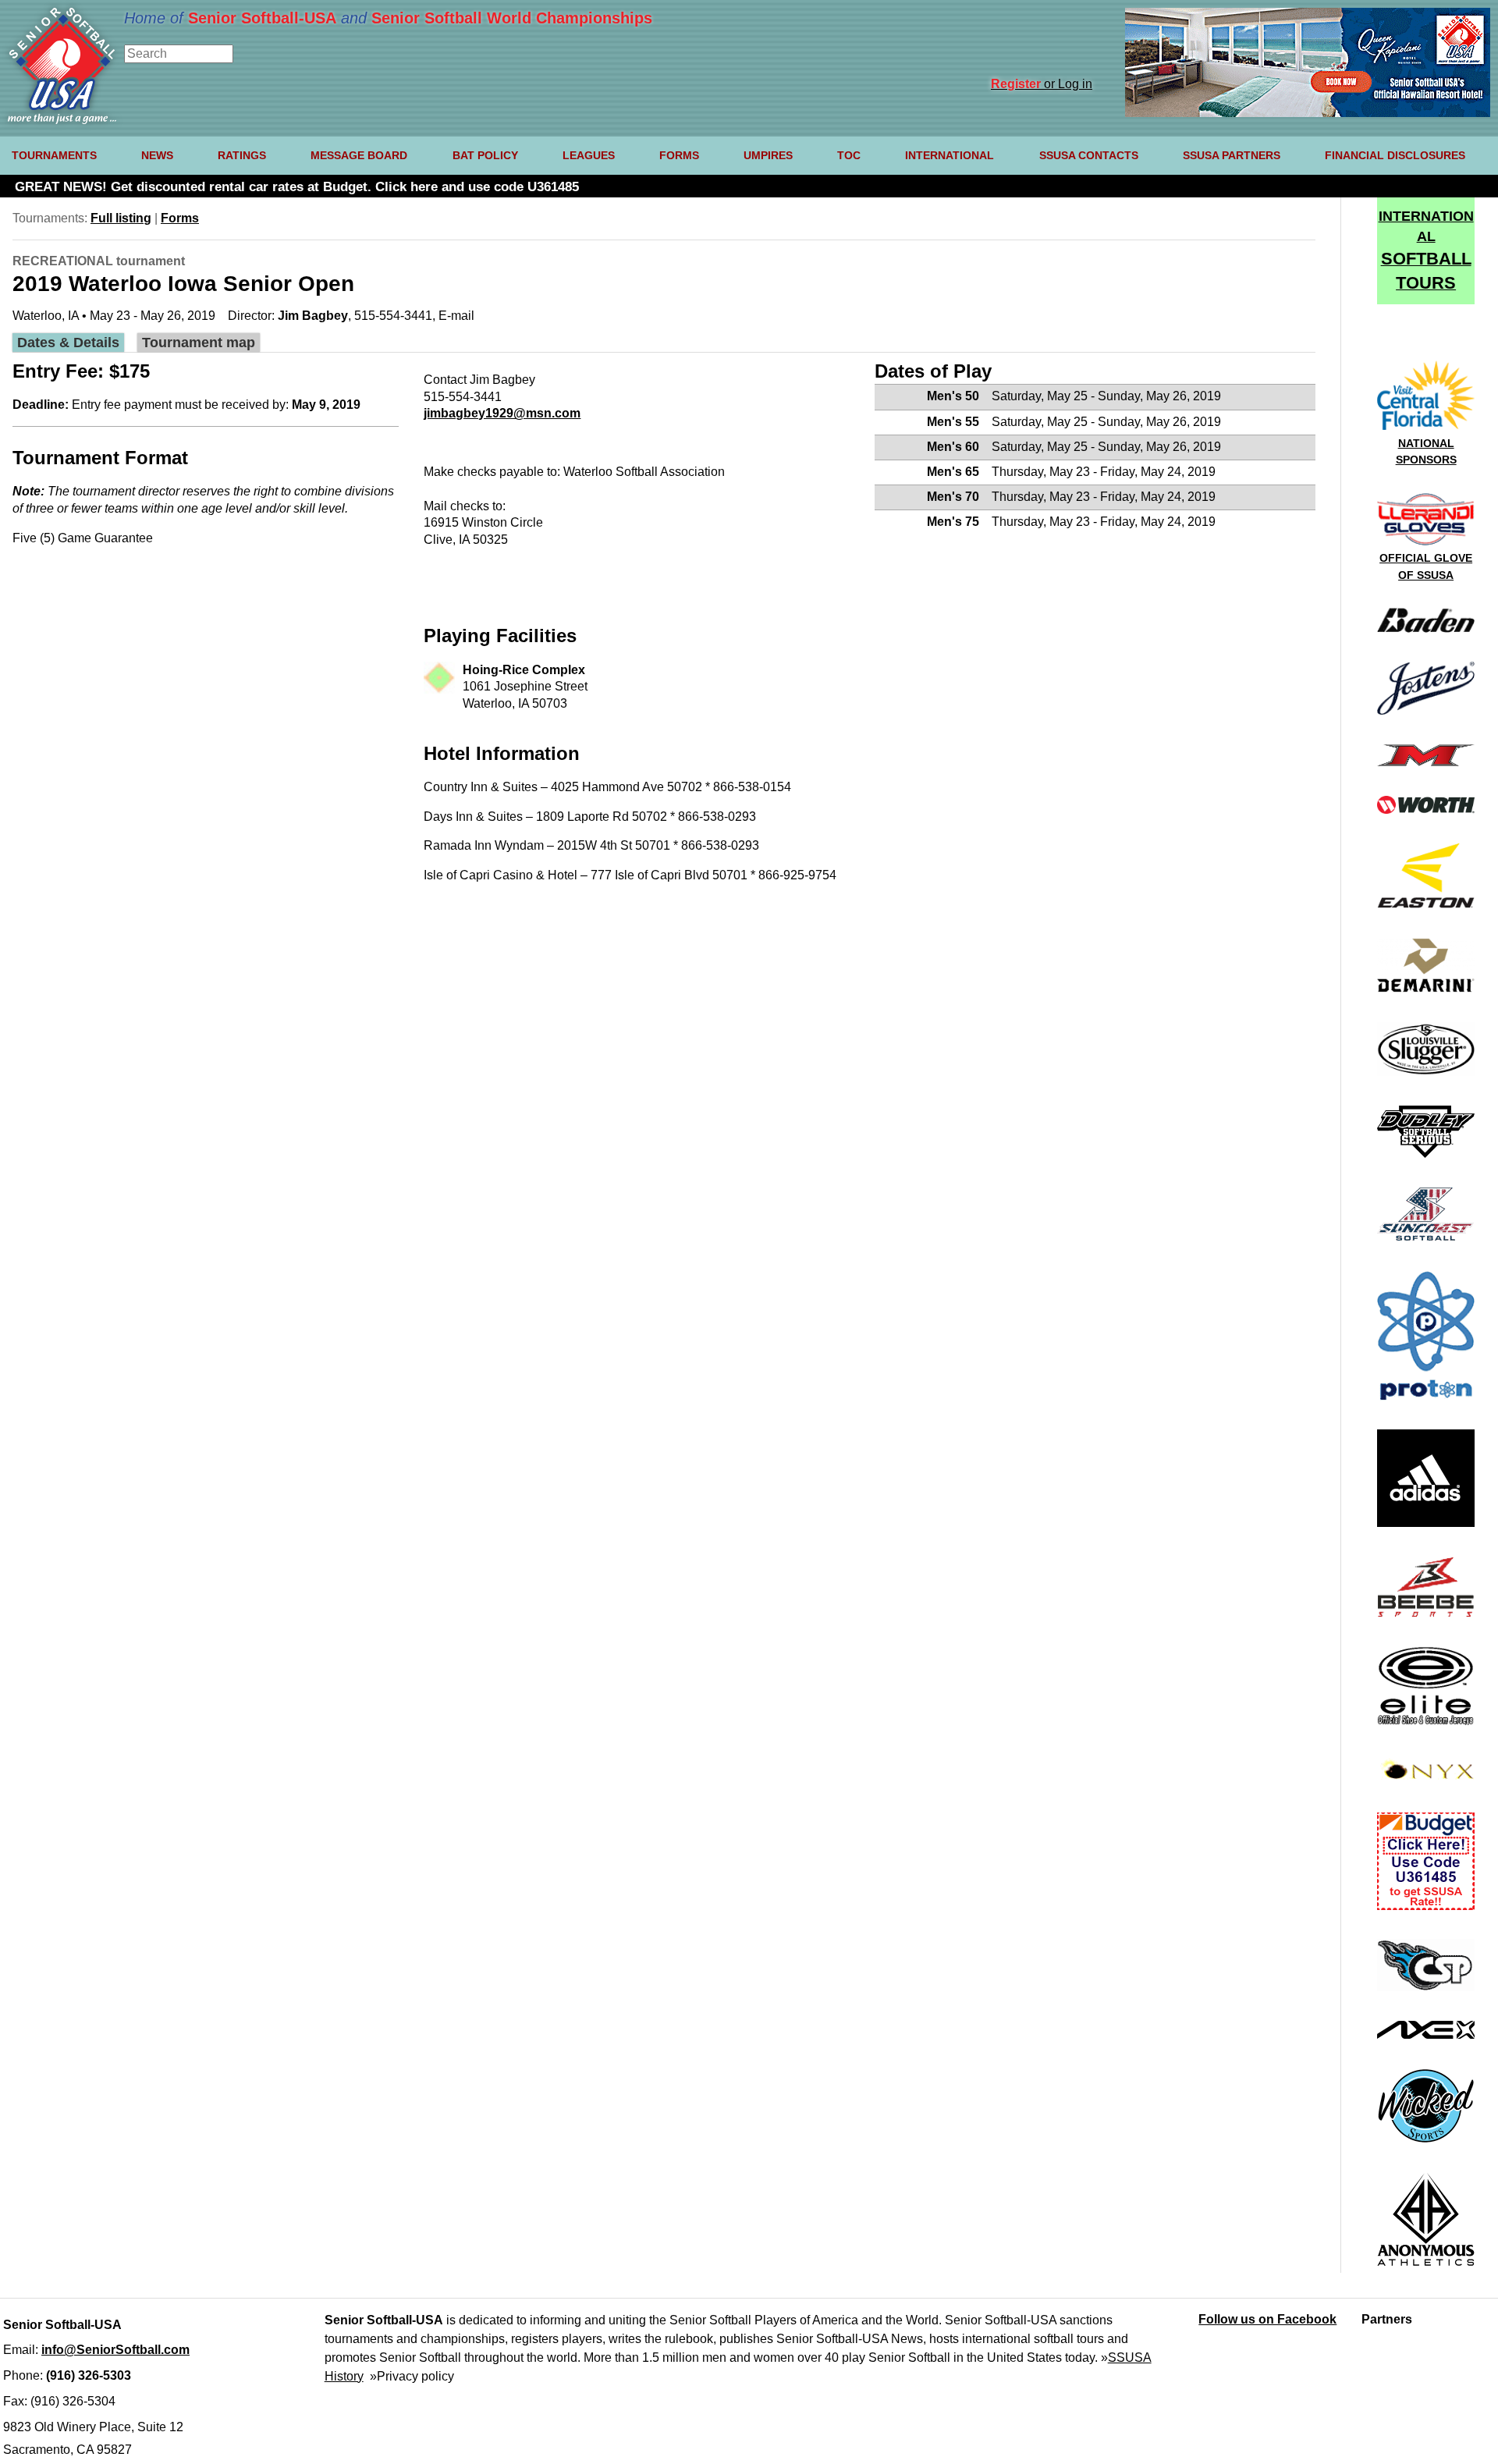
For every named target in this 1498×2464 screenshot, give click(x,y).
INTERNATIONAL (950, 155)
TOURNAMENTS (54, 155)
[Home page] (62, 120)
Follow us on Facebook (1267, 2319)
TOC (849, 155)
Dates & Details (68, 342)
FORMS (679, 155)
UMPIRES (768, 155)
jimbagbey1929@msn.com (502, 413)
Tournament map (199, 342)
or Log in (1042, 84)
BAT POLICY (485, 155)
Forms (180, 218)
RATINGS (242, 155)
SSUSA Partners (1232, 155)
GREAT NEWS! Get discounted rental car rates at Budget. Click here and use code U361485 (297, 187)
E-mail (456, 316)
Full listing (121, 218)
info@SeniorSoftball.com (115, 2350)
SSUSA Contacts (1089, 155)
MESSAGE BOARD (359, 155)
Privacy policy (415, 2376)
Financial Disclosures (1395, 155)
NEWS (157, 155)
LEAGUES (589, 155)
